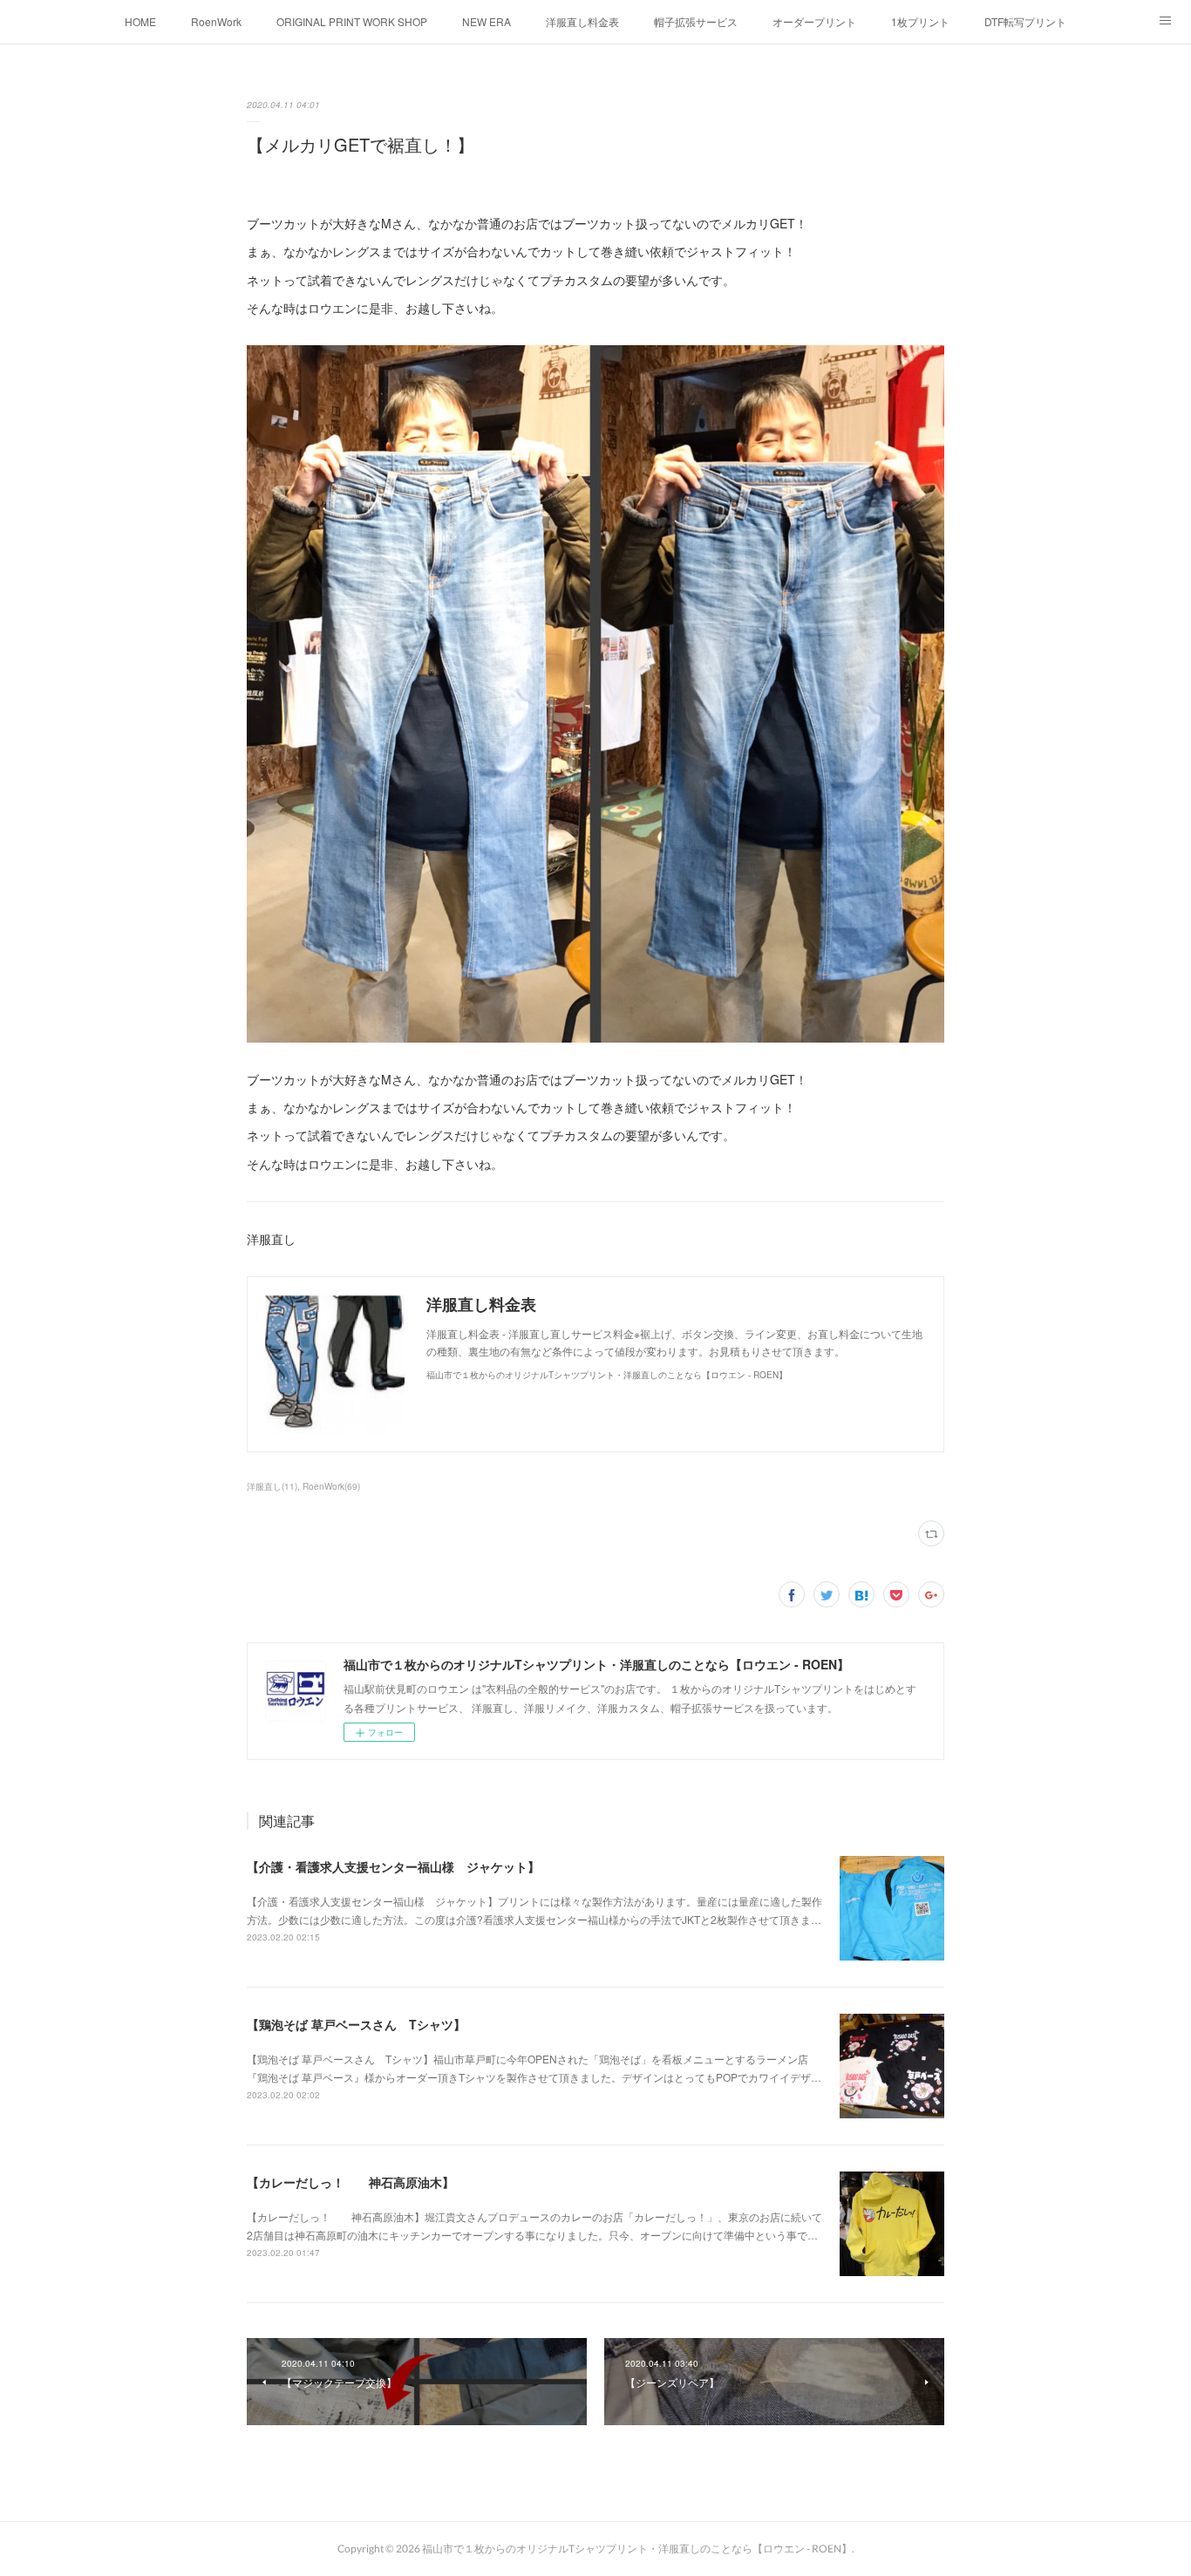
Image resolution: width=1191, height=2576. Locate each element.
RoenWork (216, 21)
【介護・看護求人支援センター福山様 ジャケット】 (393, 1866)
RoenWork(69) (331, 1486)
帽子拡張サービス (696, 21)
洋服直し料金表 (582, 21)
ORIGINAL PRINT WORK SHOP (352, 21)
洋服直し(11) (272, 1486)
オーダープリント (814, 21)
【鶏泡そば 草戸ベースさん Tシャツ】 (356, 2024)
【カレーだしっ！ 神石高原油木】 (350, 2182)
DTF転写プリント (1025, 21)
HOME (140, 21)
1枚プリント (920, 21)
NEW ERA (487, 21)
